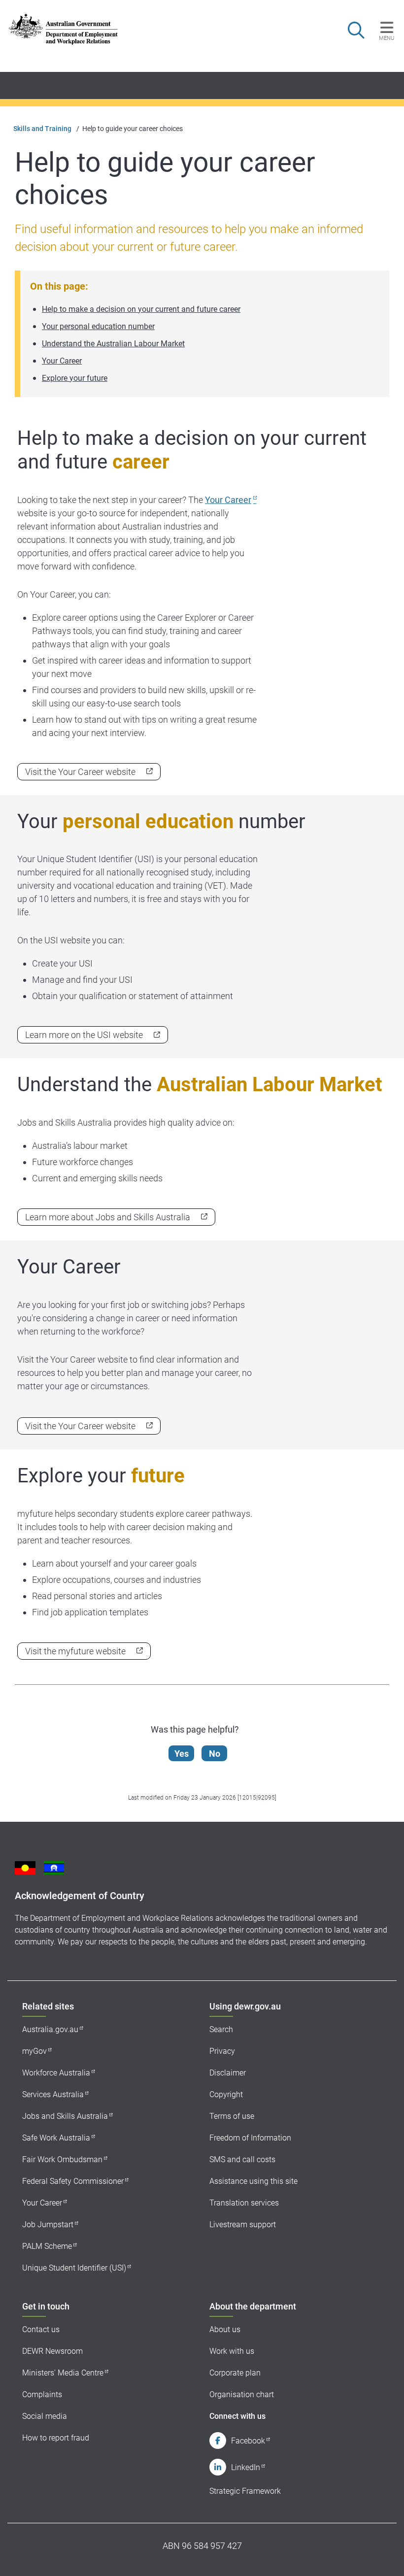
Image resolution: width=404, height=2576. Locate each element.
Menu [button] (387, 38)
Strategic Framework (245, 2491)
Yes (182, 1754)
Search (221, 2029)
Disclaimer (228, 2073)
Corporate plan (235, 2373)
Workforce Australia (56, 2073)
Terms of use (232, 2116)
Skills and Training (42, 129)
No (215, 1754)
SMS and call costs (242, 2159)
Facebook (248, 2441)
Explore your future (75, 378)
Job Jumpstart (48, 2225)
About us (225, 2329)
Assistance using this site (253, 2181)
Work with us (232, 2351)
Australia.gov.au (50, 2029)
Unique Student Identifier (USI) (74, 2268)
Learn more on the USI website (84, 1035)
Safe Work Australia (56, 2138)
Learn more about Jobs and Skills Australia (108, 1217)
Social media (45, 2416)
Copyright (226, 2094)
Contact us (41, 2329)
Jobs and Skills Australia (65, 2116)
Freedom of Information (250, 2138)
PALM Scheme (47, 2246)
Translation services (244, 2203)
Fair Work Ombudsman (62, 2159)
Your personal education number (98, 326)
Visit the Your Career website (80, 772)
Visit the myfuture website (75, 1651)
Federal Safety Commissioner (73, 2181)
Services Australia (53, 2094)
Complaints (42, 2394)
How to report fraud (56, 2438)
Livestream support (243, 2225)
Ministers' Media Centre (63, 2373)
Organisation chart (242, 2394)
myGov (34, 2051)
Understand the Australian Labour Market (113, 344)
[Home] (63, 29)
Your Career (62, 361)
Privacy (222, 2051)
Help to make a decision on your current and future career (141, 309)
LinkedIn (246, 2467)
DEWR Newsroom (52, 2351)
